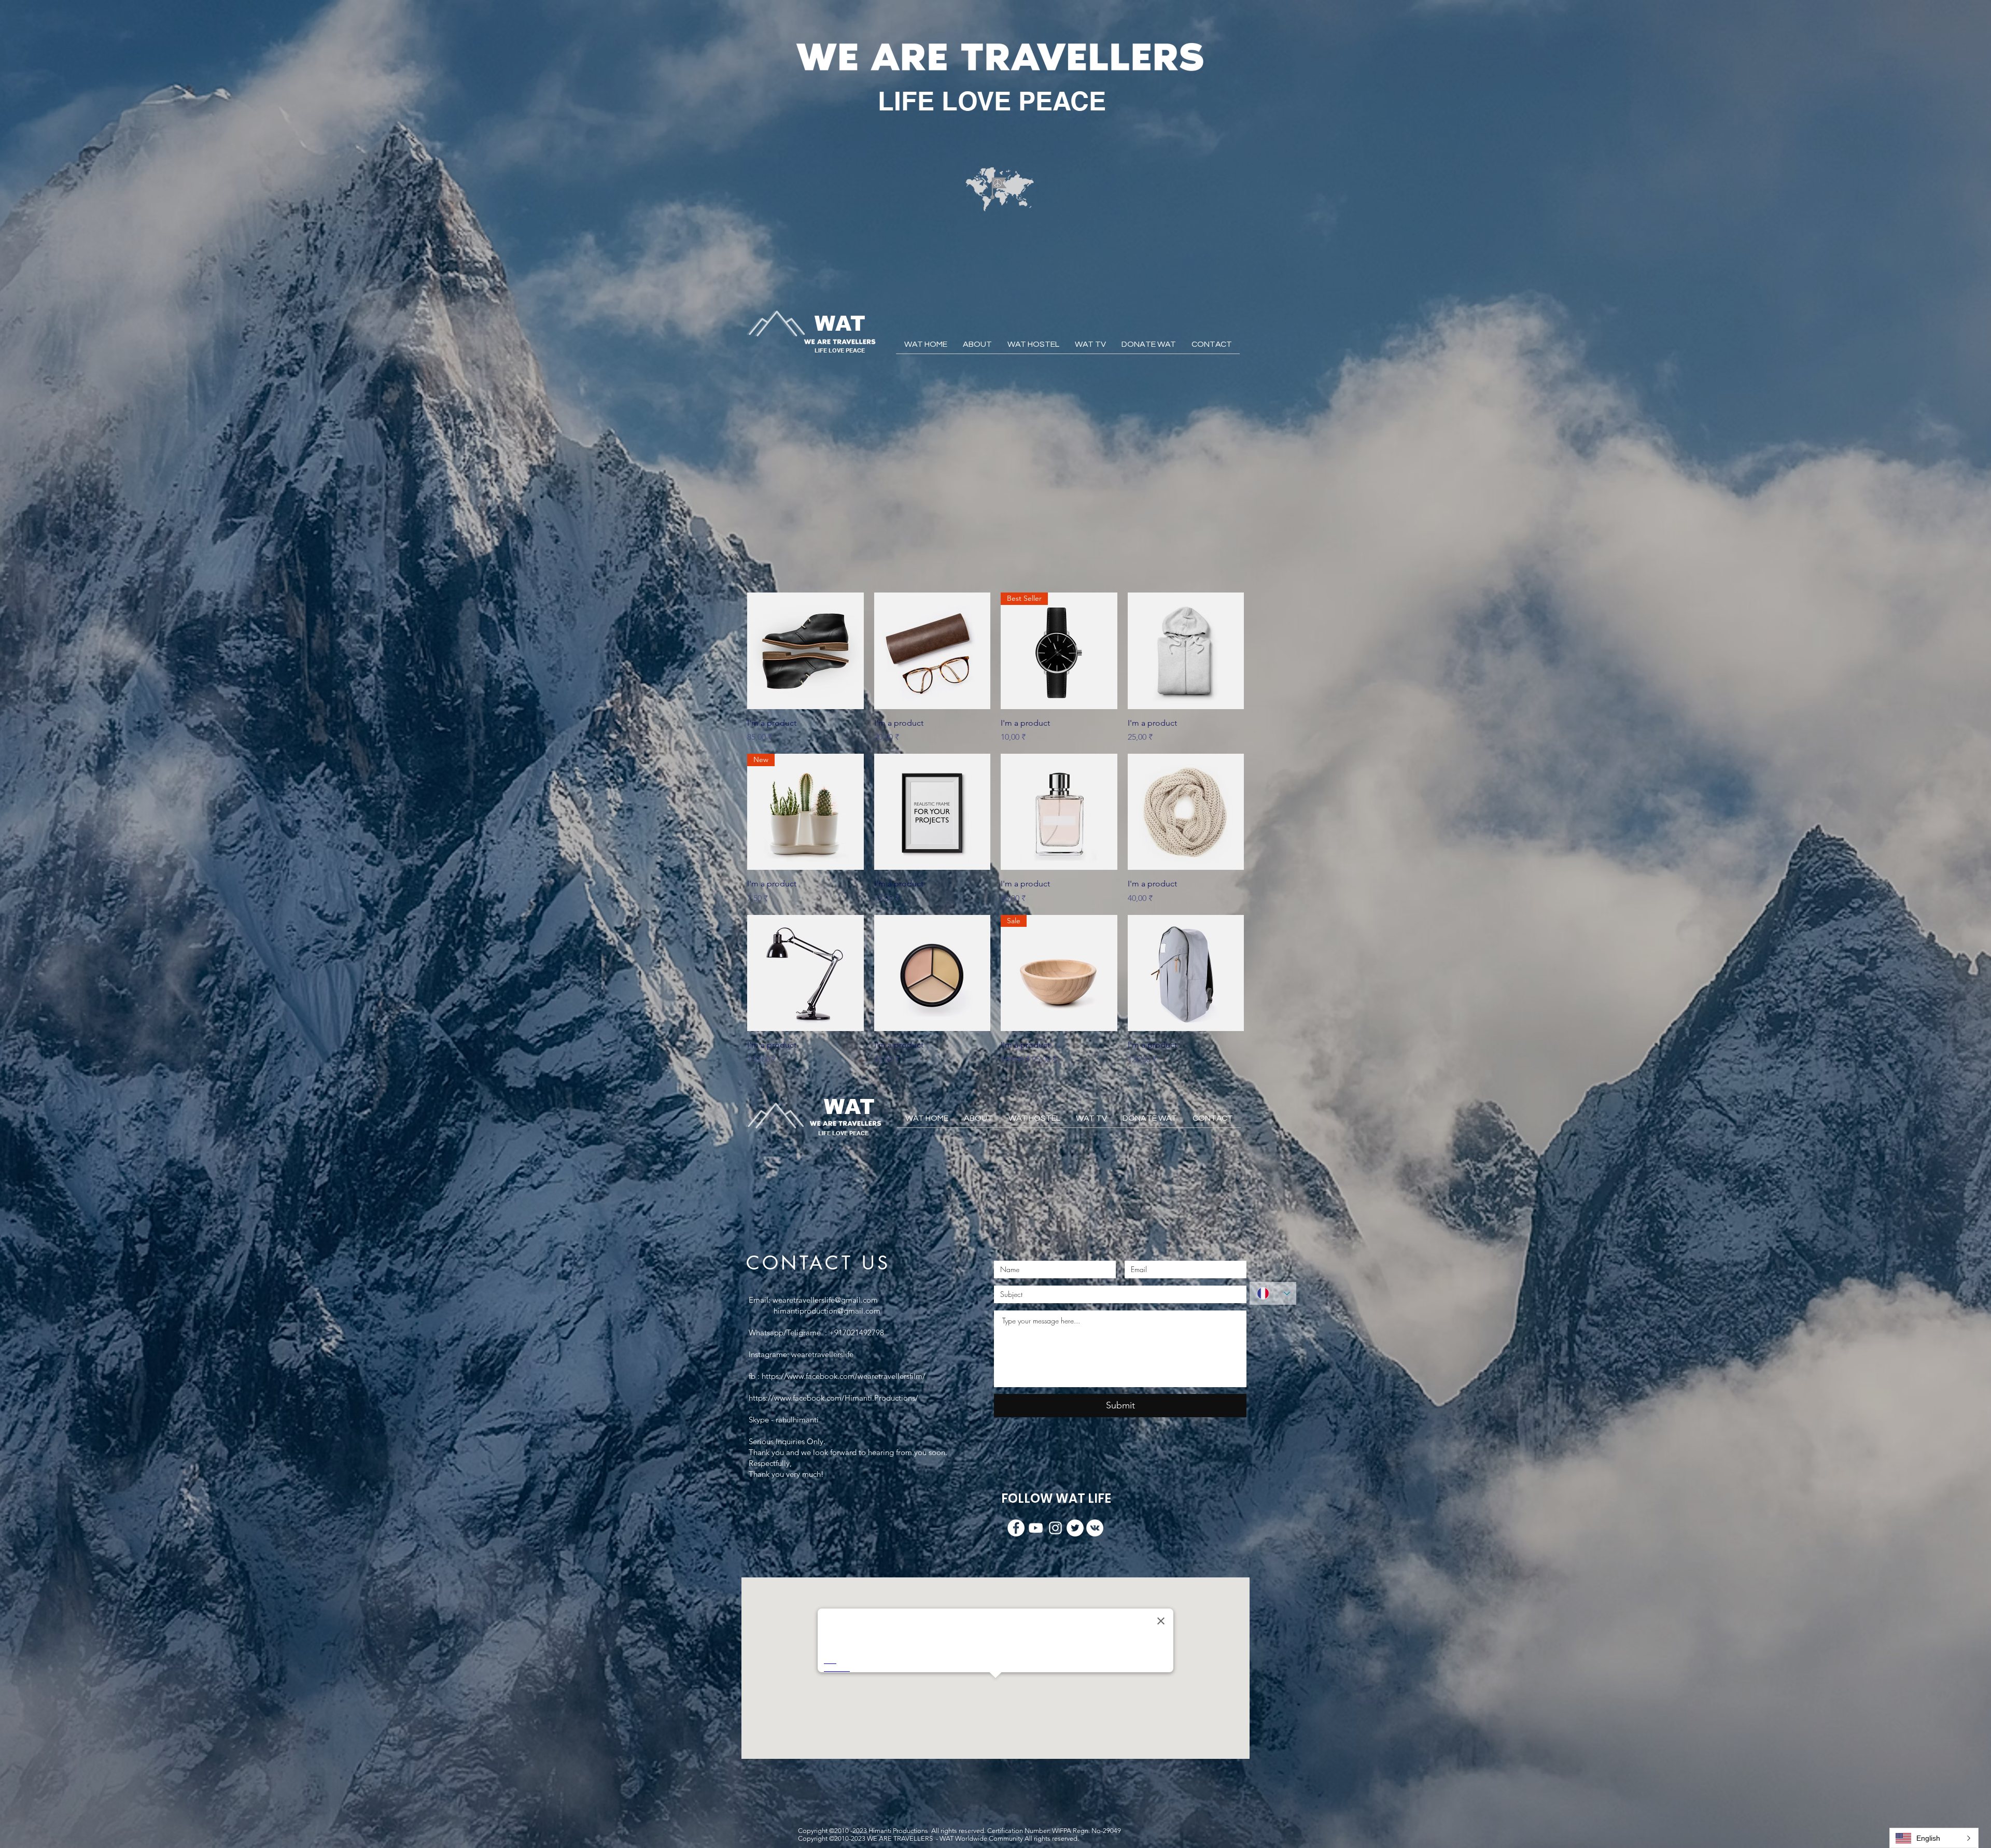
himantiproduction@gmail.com (827, 1311)
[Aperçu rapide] (805, 651)
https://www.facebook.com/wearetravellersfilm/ (844, 1376)
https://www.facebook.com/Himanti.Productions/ (833, 1398)
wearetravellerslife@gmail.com (825, 1300)
